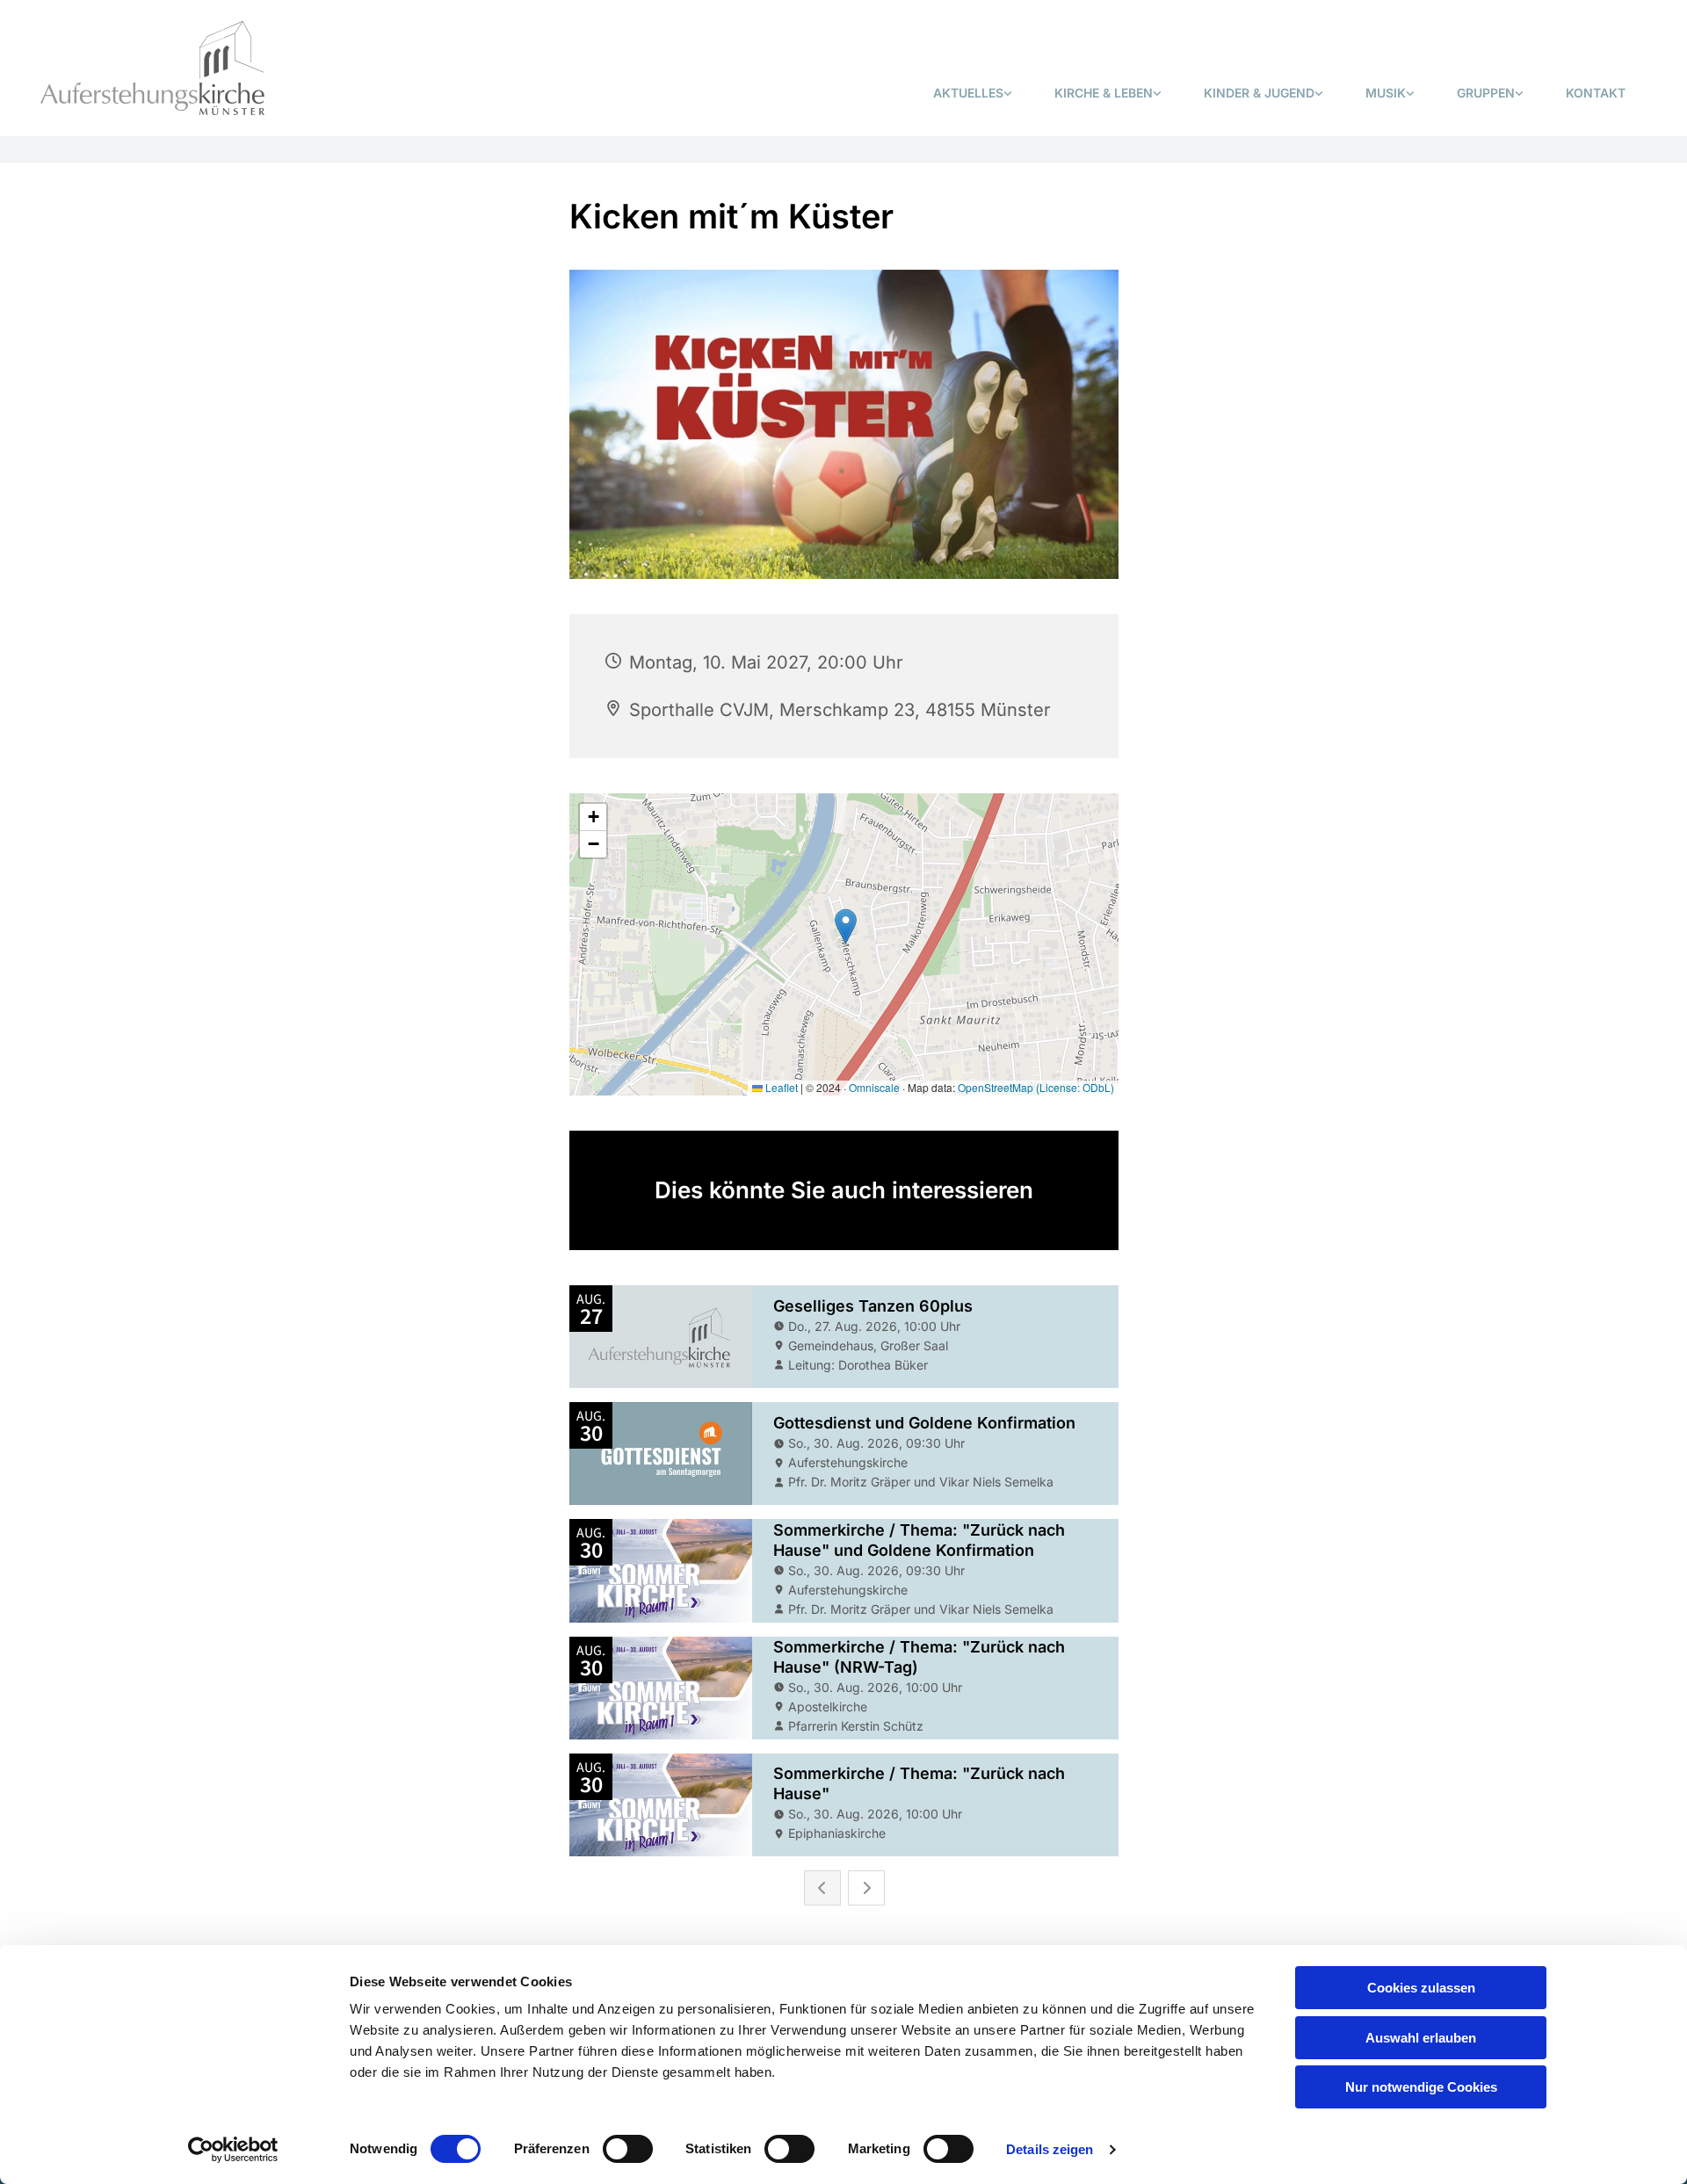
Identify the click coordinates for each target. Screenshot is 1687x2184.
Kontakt (1596, 93)
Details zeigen (1050, 2149)
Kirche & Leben (1104, 93)
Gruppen (1486, 93)
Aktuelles (968, 93)
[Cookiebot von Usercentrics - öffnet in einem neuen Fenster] (233, 2150)
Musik (1386, 93)
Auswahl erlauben (1421, 2038)
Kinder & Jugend (1259, 93)
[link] (973, 94)
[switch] (628, 2149)
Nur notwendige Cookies (1421, 2087)
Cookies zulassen (1421, 1988)
